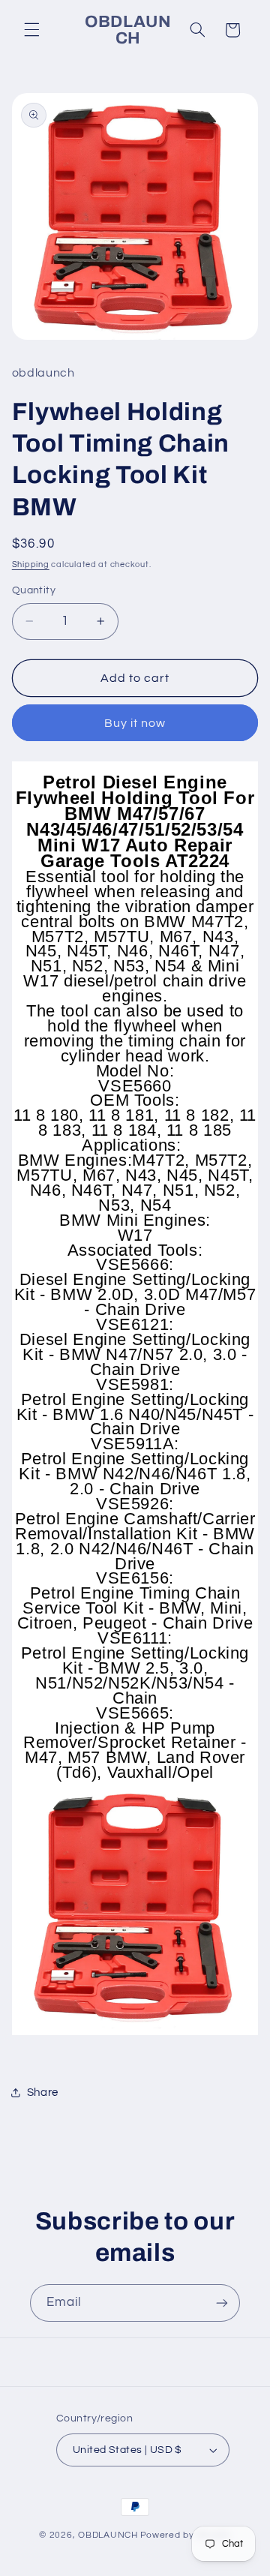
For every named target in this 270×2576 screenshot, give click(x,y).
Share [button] (43, 2093)
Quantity (34, 590)
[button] (31, 30)
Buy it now (135, 723)
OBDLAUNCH (108, 2535)
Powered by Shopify (186, 2535)
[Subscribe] (222, 2303)
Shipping (31, 564)
